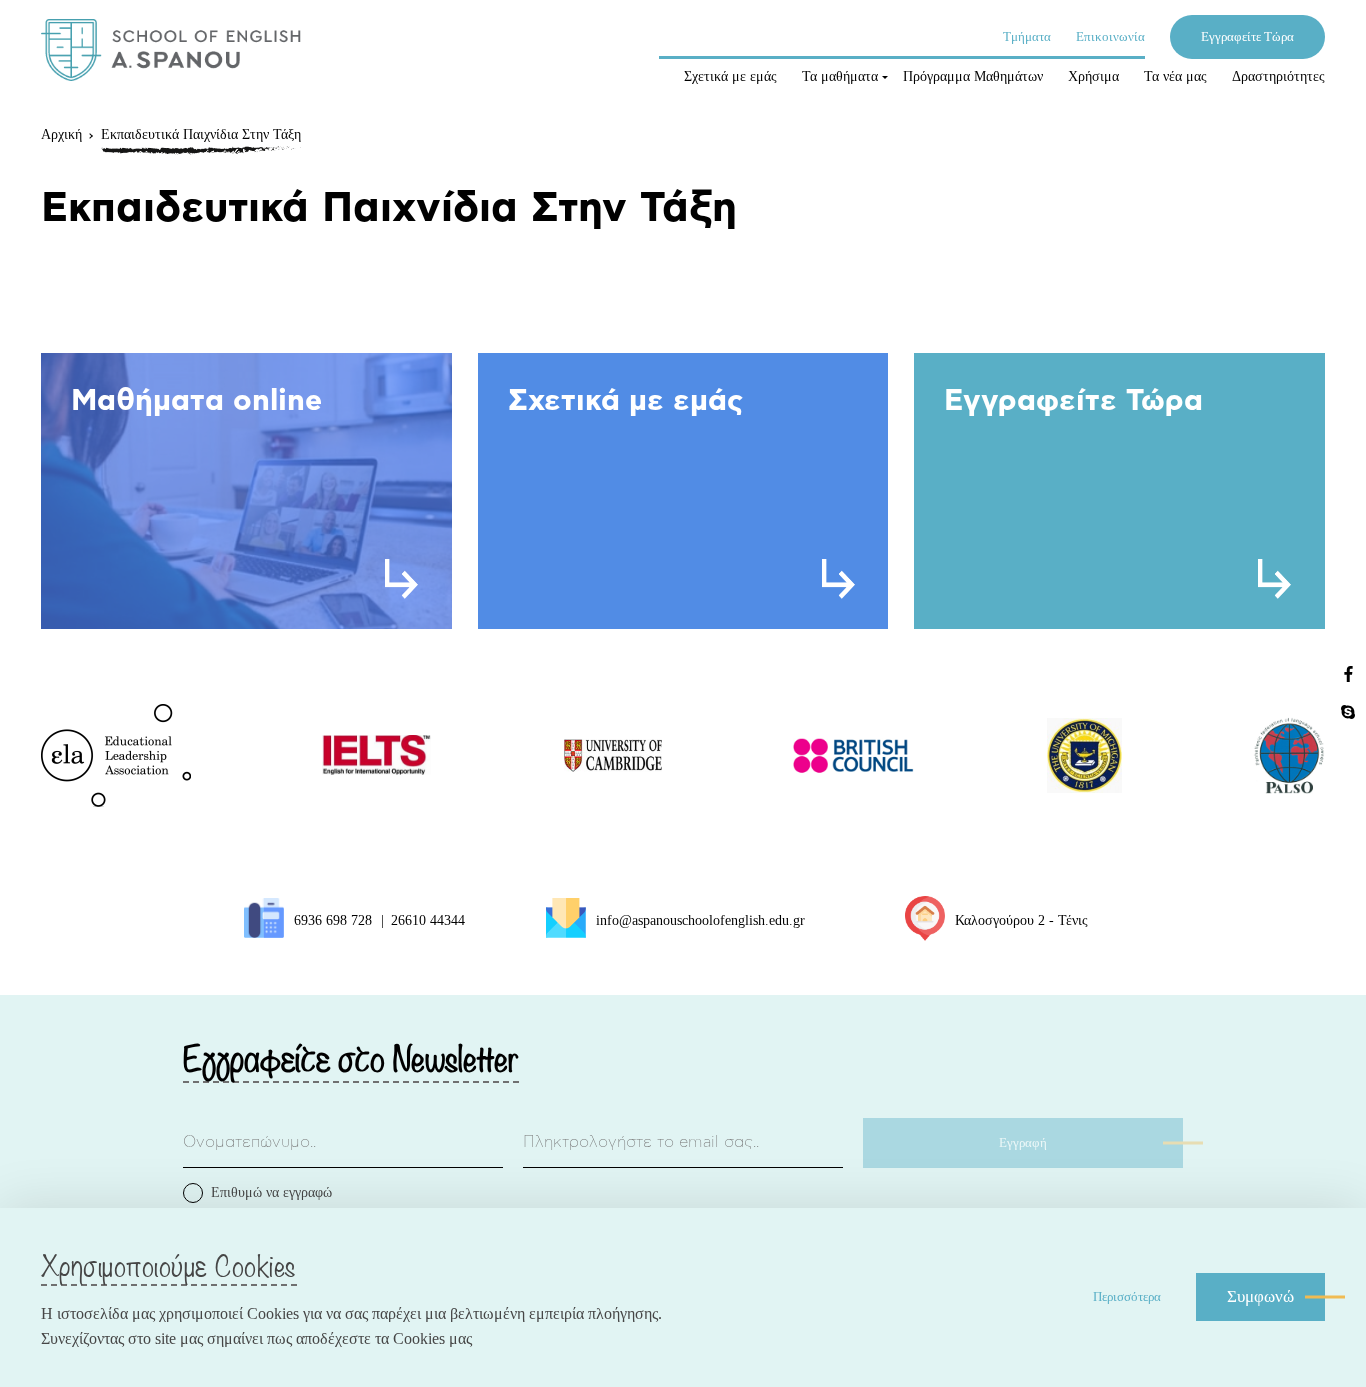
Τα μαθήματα (840, 76)
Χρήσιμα (1093, 76)
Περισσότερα (1127, 1296)
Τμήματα (1027, 36)
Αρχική (61, 134)
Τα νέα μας (1175, 76)
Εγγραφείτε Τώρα (1247, 36)
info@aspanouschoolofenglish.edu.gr (700, 920)
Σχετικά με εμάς (730, 76)
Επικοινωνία (1110, 36)
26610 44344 (428, 920)
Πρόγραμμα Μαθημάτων (973, 76)
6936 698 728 (333, 920)
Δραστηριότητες (1278, 76)
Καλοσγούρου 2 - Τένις (1021, 920)
